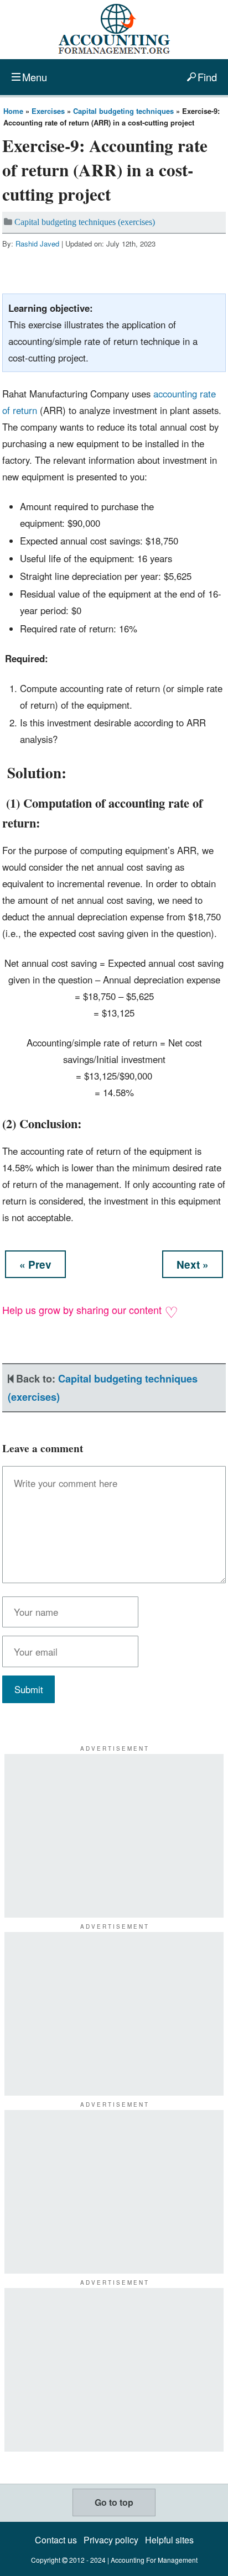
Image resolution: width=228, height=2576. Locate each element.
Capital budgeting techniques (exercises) (85, 222)
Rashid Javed (37, 244)
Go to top (114, 2502)
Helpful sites (169, 2540)
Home (13, 111)
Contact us (56, 2540)
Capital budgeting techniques (123, 111)
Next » (193, 1265)
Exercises (48, 111)
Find (207, 77)
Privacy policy (111, 2540)
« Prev (35, 1265)
